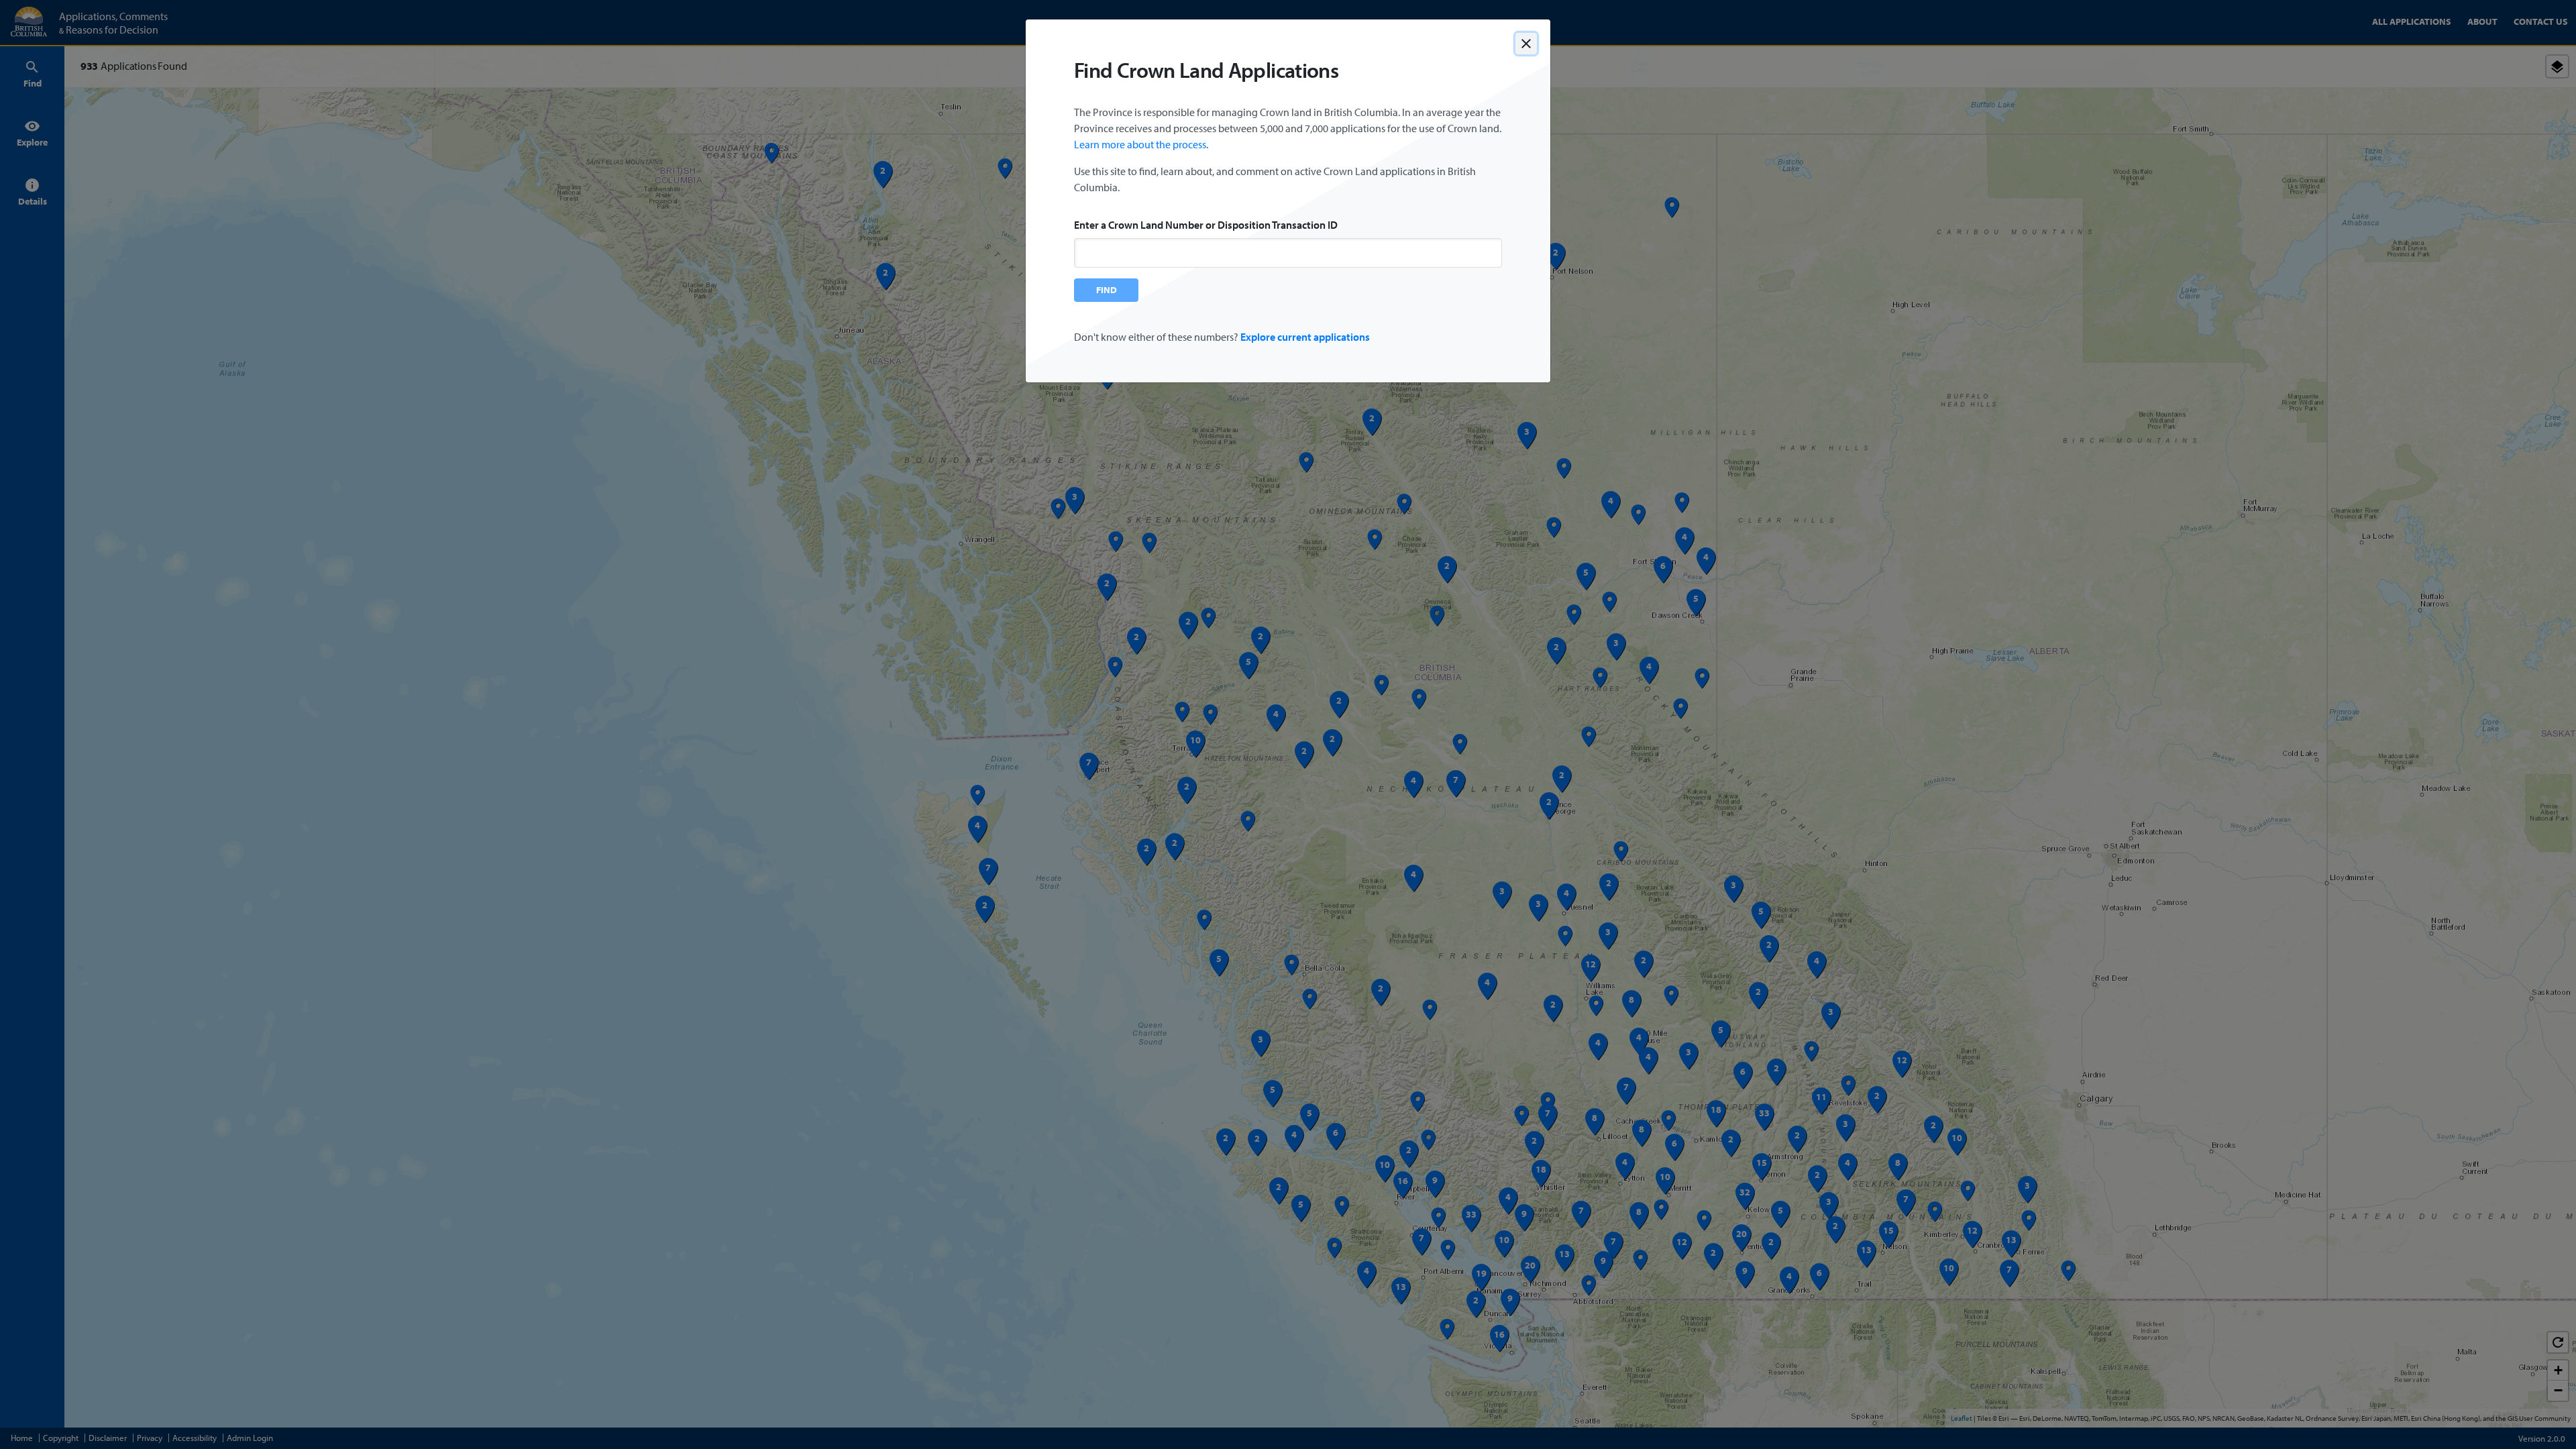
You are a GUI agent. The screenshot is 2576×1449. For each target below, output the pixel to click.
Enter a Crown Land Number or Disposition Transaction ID (1206, 225)
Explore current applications (1305, 337)
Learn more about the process (1140, 144)
